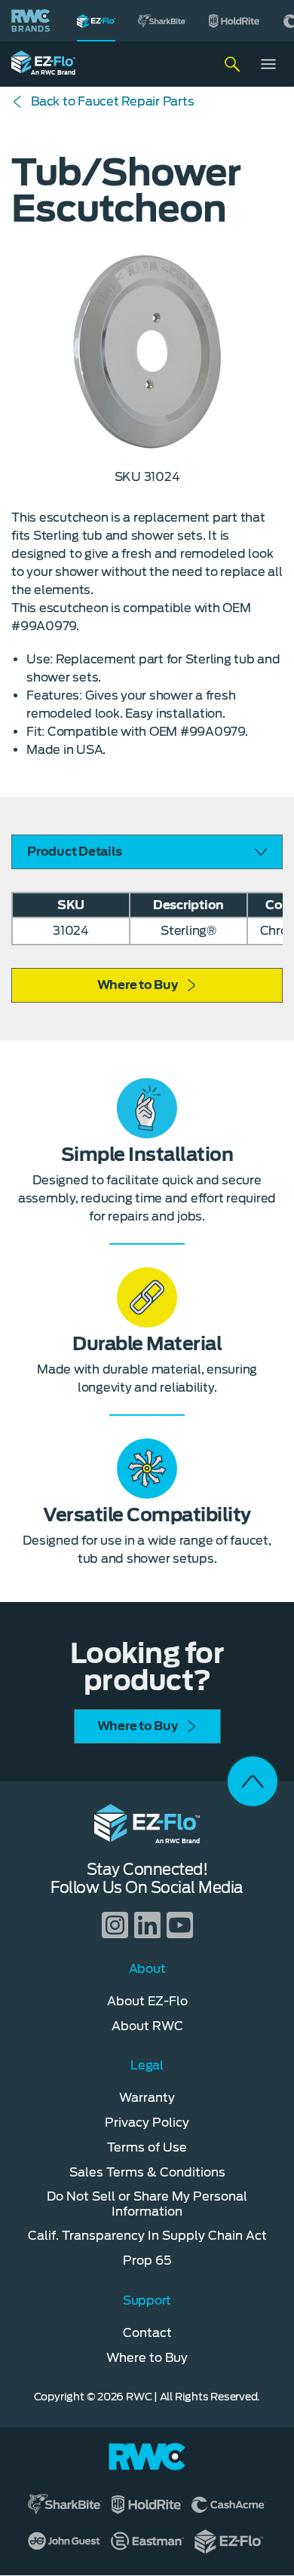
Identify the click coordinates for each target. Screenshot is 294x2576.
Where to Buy (138, 985)
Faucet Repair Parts (112, 101)
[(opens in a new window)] (162, 21)
